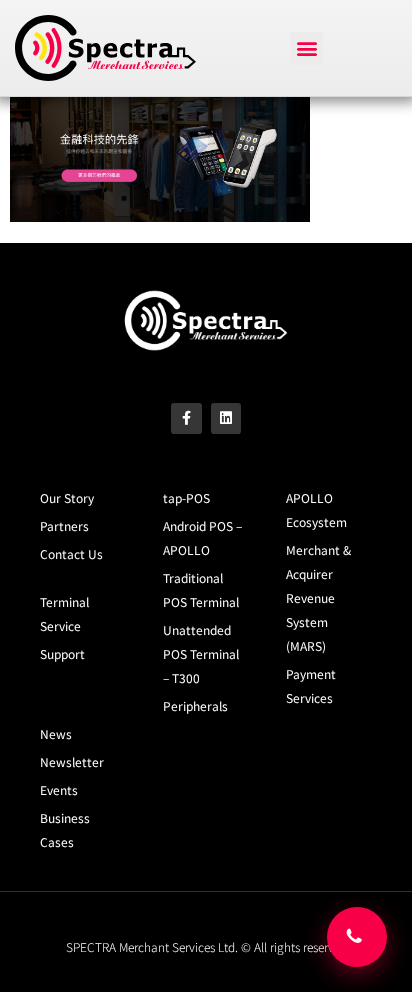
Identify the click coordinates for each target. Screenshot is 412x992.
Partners (64, 525)
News (56, 733)
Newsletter (72, 761)
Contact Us (71, 553)
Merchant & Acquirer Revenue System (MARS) (318, 597)
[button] (306, 48)
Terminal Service (64, 613)
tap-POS (186, 497)
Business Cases (65, 829)
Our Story (67, 497)
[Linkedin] (226, 418)
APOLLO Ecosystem (316, 509)
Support (62, 653)
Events (59, 789)
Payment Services (311, 685)
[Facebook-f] (186, 418)
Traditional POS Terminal (201, 589)
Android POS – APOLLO (202, 537)
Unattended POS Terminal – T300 (201, 653)
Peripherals (195, 705)
